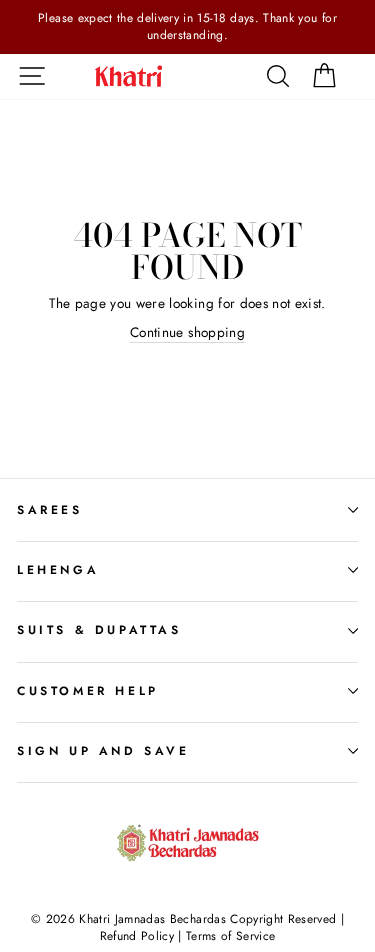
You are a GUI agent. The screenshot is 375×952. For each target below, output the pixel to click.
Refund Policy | (143, 936)
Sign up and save (103, 751)
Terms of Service (230, 936)
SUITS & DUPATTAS (99, 630)
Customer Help (88, 691)
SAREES (50, 510)
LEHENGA (58, 570)
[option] (187, 27)
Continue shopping (187, 332)
